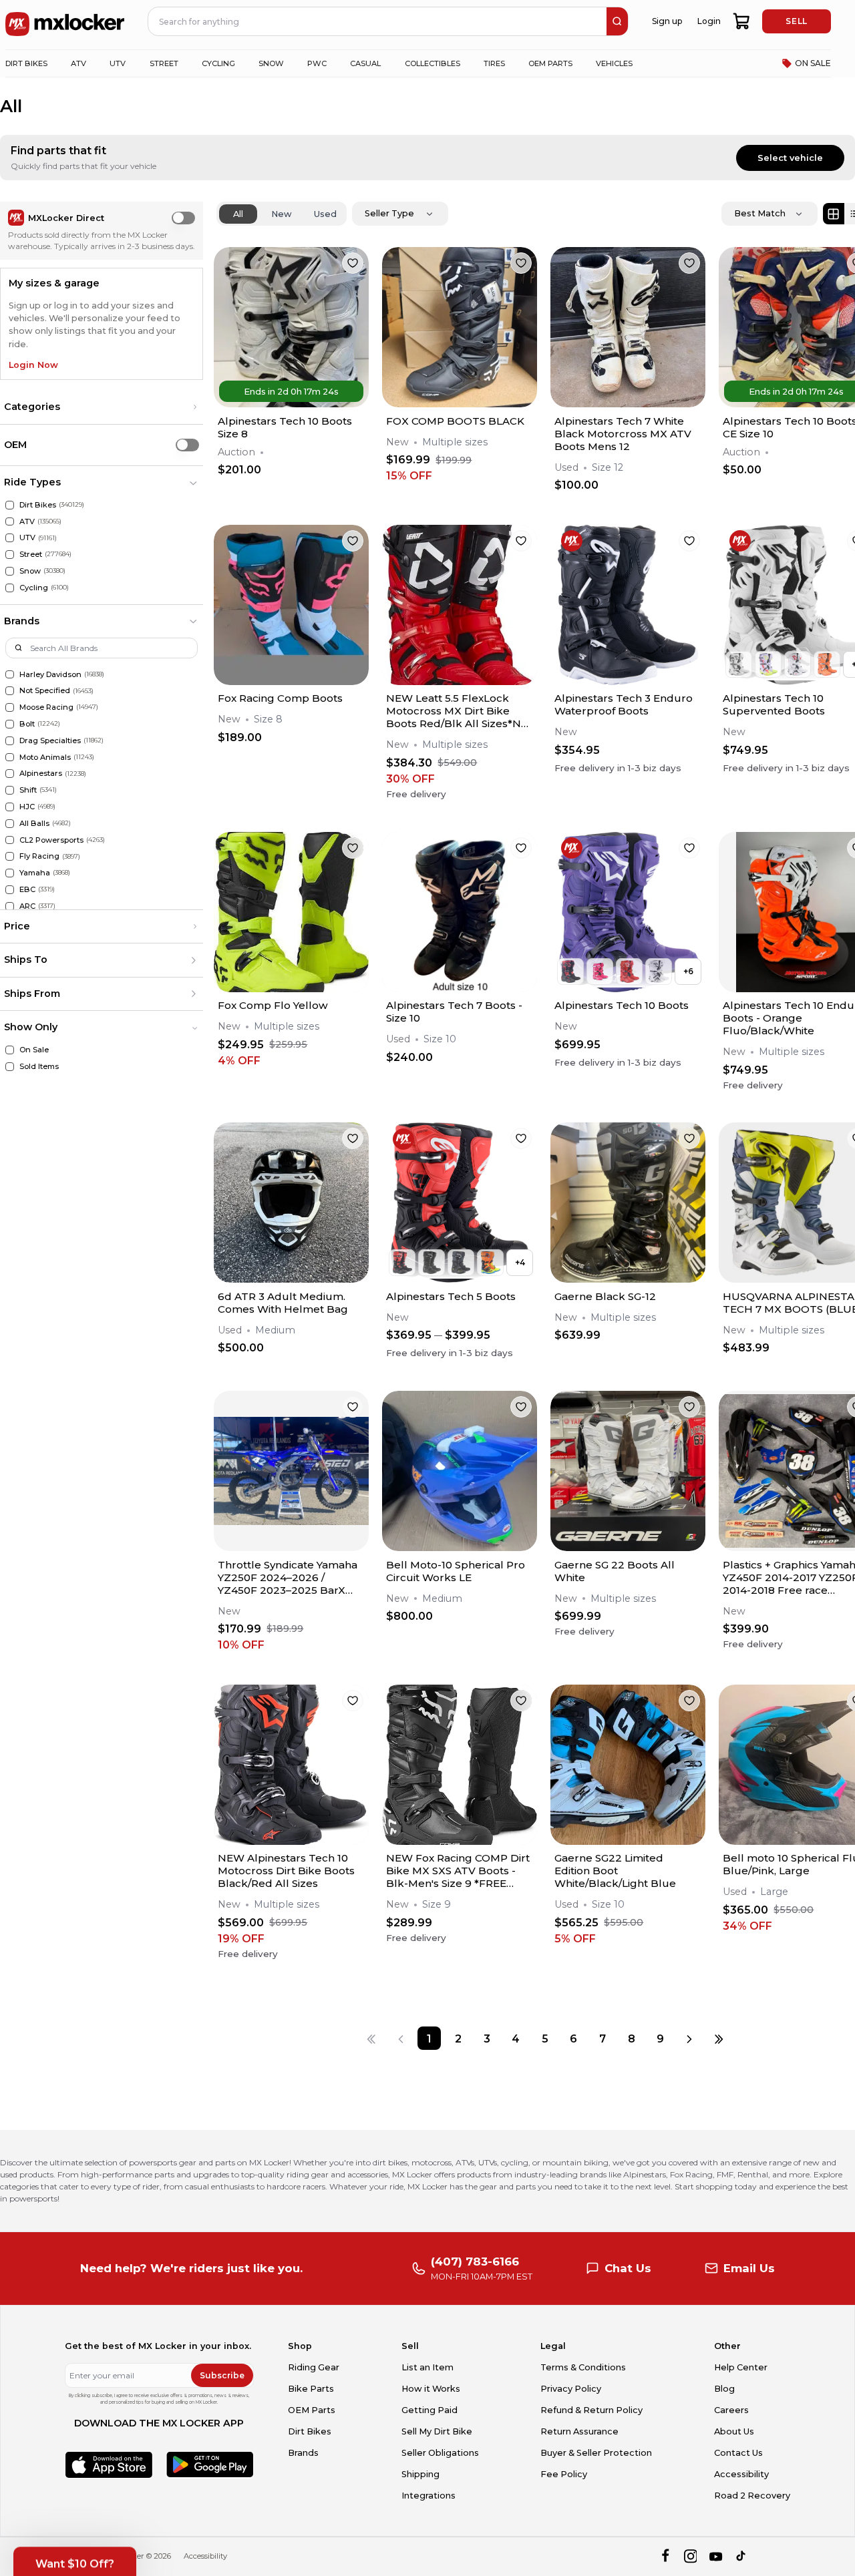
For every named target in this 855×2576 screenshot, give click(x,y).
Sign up (352, 1361)
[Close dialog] (637, 1166)
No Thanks (352, 1401)
